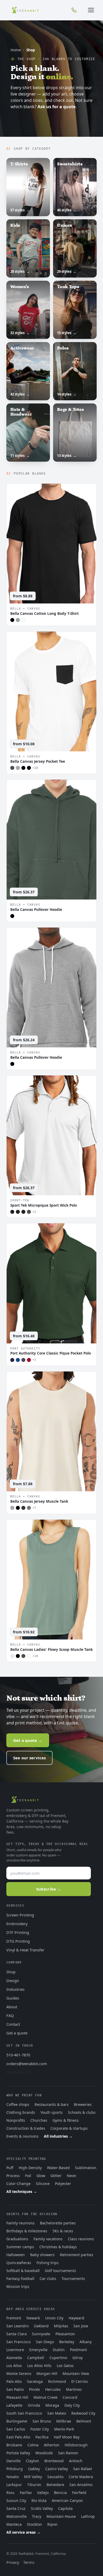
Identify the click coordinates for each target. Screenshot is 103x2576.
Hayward (76, 2318)
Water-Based (58, 2168)
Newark (33, 2318)
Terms (29, 2562)
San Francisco (18, 2342)
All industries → (58, 2136)
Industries (15, 1989)
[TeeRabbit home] (25, 10)
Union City (54, 2318)
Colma (33, 2445)
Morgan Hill (47, 2373)
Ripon (52, 2524)
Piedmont (78, 2350)
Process (13, 2176)
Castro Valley (57, 2469)
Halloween (16, 2255)
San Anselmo (81, 2485)
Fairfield (79, 2493)
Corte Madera (81, 2477)
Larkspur (14, 2485)
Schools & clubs (82, 2112)
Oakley (34, 2469)
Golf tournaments (60, 2271)
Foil (28, 2176)
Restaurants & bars (52, 2104)
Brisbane (14, 2445)
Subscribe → (49, 1889)
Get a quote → (28, 1740)
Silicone (43, 2184)
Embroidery (17, 1924)
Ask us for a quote (57, 107)
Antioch (76, 2461)
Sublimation (86, 2168)
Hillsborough (76, 2445)
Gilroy (78, 2358)
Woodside (44, 2453)
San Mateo (57, 2413)
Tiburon (34, 2485)
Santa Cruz (16, 2508)
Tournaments (73, 2279)
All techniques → (22, 2191)
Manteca (14, 2524)
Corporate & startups (69, 2128)
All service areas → (23, 2532)
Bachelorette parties (58, 2223)
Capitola (65, 2508)
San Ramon (68, 2453)
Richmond (57, 2381)
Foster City (40, 2429)
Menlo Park (64, 2429)
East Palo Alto (18, 2437)
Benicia (60, 2493)
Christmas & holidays (58, 2247)
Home (16, 50)
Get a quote (17, 2033)
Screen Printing (20, 1915)
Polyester (63, 2184)
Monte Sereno (19, 2373)
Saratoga (35, 2381)
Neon (72, 2176)
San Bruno (42, 2421)
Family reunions (20, 2223)
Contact (13, 2024)
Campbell (36, 2358)
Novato (13, 2477)
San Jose (81, 2326)
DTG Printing (18, 1941)
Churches (39, 2120)
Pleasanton (65, 2334)
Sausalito (55, 2477)
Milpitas (61, 2326)
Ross (10, 2493)
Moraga (52, 2405)
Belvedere (55, 2485)
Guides (13, 1998)
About (12, 2007)
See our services (29, 1758)
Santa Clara (17, 2334)
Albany (86, 2342)
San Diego (45, 2342)
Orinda (34, 2405)
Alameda (14, 2358)
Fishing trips (48, 2263)
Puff (10, 2168)
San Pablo (15, 2389)
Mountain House (61, 2516)
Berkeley (67, 2342)
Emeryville (38, 2350)
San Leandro (17, 2326)
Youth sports (51, 2112)
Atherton (52, 2445)
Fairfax (26, 2493)
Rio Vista (39, 2500)
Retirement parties (77, 2255)
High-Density (30, 2168)
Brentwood (54, 2461)
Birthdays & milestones (27, 2231)
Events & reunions (22, 2136)
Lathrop (88, 2516)
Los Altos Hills (39, 2366)
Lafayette (14, 2405)
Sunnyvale (41, 2334)
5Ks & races (63, 2231)
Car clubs (48, 2279)
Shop (11, 1972)
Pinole (34, 2389)
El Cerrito (79, 2381)
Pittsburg (15, 2469)
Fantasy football (20, 2279)
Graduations (17, 2239)
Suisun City (16, 2500)
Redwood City (83, 2413)
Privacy (13, 2562)
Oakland (41, 2326)
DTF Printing (18, 1932)
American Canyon (67, 2500)
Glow (41, 2176)
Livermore (15, 2350)
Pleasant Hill (17, 2397)
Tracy (37, 2516)
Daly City (72, 2405)
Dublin (59, 2350)
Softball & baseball (23, 2271)
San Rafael (83, 2469)
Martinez (74, 2389)
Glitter (56, 2176)
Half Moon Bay (67, 2437)
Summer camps (20, 2247)
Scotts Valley (42, 2508)
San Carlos (16, 2429)
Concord (70, 2397)
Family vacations (48, 2239)
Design (13, 1980)
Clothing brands (21, 2112)
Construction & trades (26, 2128)
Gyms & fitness (66, 2120)
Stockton (34, 2524)
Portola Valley (18, 2453)
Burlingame (17, 2421)
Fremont (14, 2318)
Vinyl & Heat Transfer (25, 1950)
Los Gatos (65, 2366)
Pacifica (42, 2437)
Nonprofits (16, 2120)
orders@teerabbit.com (27, 2064)
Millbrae (64, 2421)
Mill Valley (33, 2477)
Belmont (84, 2421)
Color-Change (18, 2184)
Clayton (32, 2461)
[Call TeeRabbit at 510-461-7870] (74, 10)
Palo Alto (14, 2381)
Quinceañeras (19, 2263)
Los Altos (14, 2366)
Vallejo (43, 2493)
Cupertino (58, 2358)
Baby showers (42, 2255)
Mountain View (76, 2373)
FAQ (10, 2015)
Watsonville (17, 2516)
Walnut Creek (45, 2397)
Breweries (83, 2104)
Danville (13, 2461)
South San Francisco (24, 2413)
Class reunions (81, 2239)
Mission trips (18, 2286)
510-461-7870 (18, 2055)
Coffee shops (18, 2104)
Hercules (53, 2389)
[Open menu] (91, 10)
